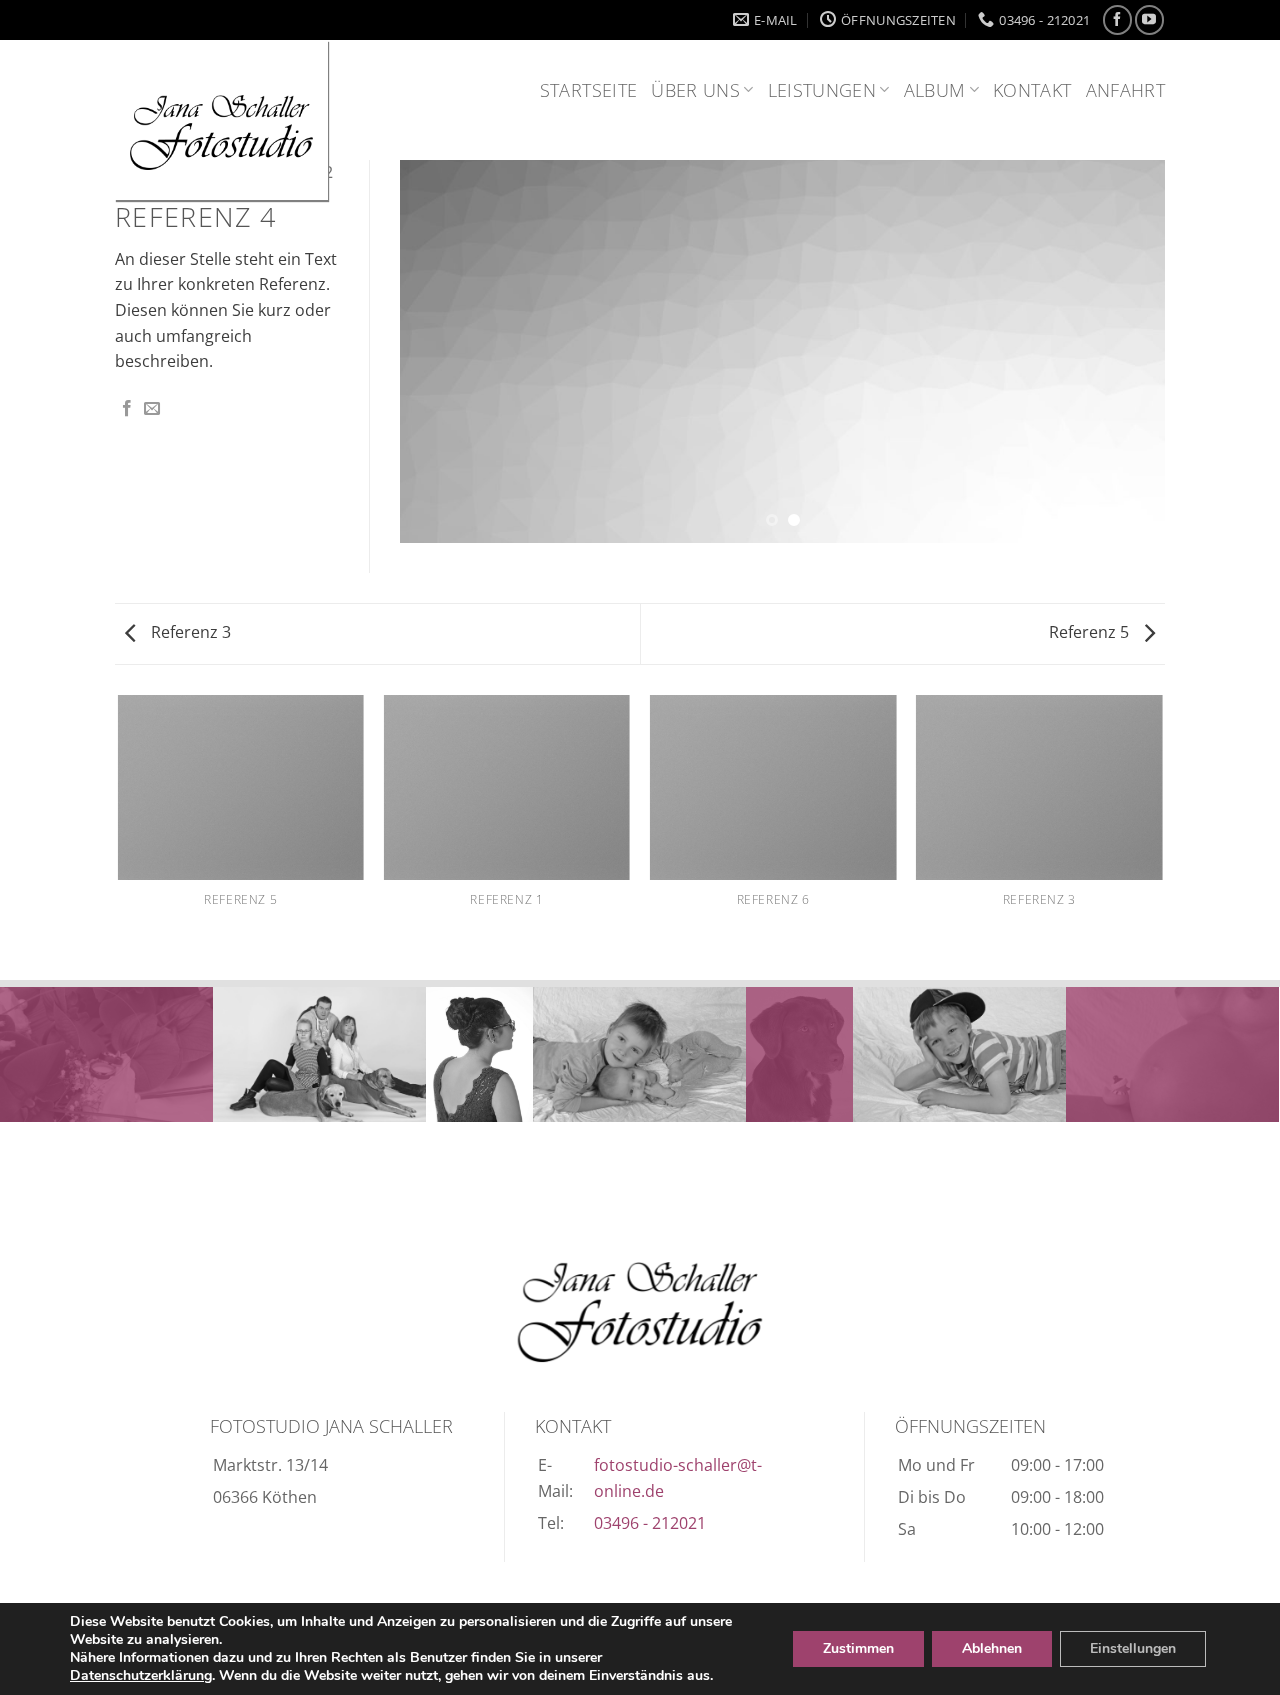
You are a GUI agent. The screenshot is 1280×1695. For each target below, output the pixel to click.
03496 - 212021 (650, 1523)
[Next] (1125, 351)
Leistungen (822, 90)
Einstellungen (1133, 1648)
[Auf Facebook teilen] (127, 409)
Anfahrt (1125, 90)
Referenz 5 (1091, 632)
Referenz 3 (189, 632)
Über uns (695, 90)
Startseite (589, 90)
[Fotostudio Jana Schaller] (640, 1312)
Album (935, 90)
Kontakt (1032, 90)
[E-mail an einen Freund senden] (152, 409)
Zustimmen (858, 1648)
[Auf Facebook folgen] (1117, 19)
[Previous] (440, 351)
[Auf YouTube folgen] (1149, 19)
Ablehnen (992, 1648)
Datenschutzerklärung (141, 1675)
